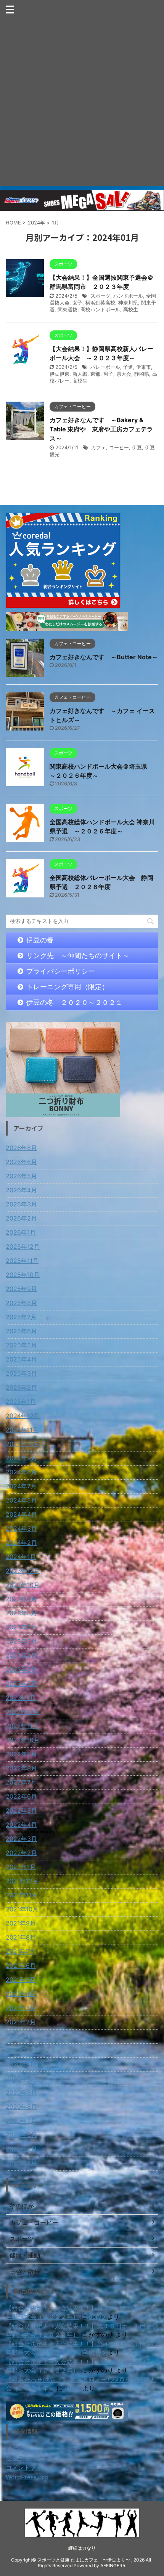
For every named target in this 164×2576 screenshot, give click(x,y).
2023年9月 (21, 1599)
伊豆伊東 (59, 374)
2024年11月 (22, 1430)
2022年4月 (21, 1825)
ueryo (97, 2316)
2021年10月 (22, 1909)
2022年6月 (21, 1796)
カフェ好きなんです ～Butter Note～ (104, 657)
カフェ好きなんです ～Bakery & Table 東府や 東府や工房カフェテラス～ (101, 429)
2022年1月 (21, 1867)
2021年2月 (21, 2022)
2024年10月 (23, 1444)
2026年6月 (21, 1162)
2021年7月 (21, 1951)
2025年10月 (23, 1275)
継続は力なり (82, 2548)
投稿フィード (24, 2458)
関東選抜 (68, 309)
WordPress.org (27, 2477)
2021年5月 (21, 1980)
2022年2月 (21, 1853)
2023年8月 (21, 1613)
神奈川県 (128, 303)
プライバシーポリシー (61, 971)
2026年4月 (21, 1190)
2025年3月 (21, 1373)
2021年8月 (21, 1937)
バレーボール (105, 367)
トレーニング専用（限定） (68, 987)
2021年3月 (21, 2008)
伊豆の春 (40, 940)
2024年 (36, 223)
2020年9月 (21, 2092)
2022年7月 (21, 1782)
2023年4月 (21, 1655)
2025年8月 (21, 1303)
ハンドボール (128, 296)
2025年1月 (21, 1402)
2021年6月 (21, 1966)
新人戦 (80, 374)
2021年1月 (20, 2036)
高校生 (131, 309)
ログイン (18, 2448)
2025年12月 (23, 1246)
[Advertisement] (82, 104)
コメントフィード (30, 2467)
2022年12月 (23, 1712)
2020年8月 (21, 2107)
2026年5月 (21, 1176)
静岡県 (142, 374)
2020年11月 (22, 2064)
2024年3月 (21, 1528)
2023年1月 (21, 1698)
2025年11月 (22, 1261)
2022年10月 (23, 1740)
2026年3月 (21, 1204)
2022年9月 (21, 1754)
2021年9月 (21, 1923)
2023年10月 (23, 1585)
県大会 (124, 374)
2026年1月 (21, 1232)
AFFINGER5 (113, 2566)
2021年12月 (22, 1881)
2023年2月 (21, 1684)
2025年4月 (21, 1359)
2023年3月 (21, 1669)
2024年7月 (21, 1486)
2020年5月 (21, 2149)
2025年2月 (21, 1387)
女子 (77, 303)
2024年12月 (23, 1416)
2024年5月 (21, 1500)
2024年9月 (21, 1458)
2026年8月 (21, 1148)
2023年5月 (21, 1641)
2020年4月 (21, 2163)
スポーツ (100, 296)
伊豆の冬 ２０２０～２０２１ (74, 1002)
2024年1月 (21, 1557)
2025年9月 (21, 1289)
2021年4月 (21, 1994)
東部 (95, 374)
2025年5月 (21, 1345)
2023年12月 (23, 1571)
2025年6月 (21, 1331)
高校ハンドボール (100, 309)
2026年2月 (21, 1218)
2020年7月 (21, 2121)
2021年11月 (22, 1895)
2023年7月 (21, 1627)
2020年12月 (23, 2050)
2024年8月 (21, 1472)
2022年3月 (21, 1839)
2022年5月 (21, 1810)
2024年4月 (21, 1514)
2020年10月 (23, 2078)
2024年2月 (21, 1543)
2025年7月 (21, 1317)
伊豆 (137, 447)
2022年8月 (21, 1768)
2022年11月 (22, 1726)
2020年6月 (21, 2135)
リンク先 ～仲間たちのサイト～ (78, 956)
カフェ (99, 447)
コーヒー (119, 447)
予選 (128, 367)
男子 (108, 374)
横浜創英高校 (100, 303)
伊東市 (144, 367)
